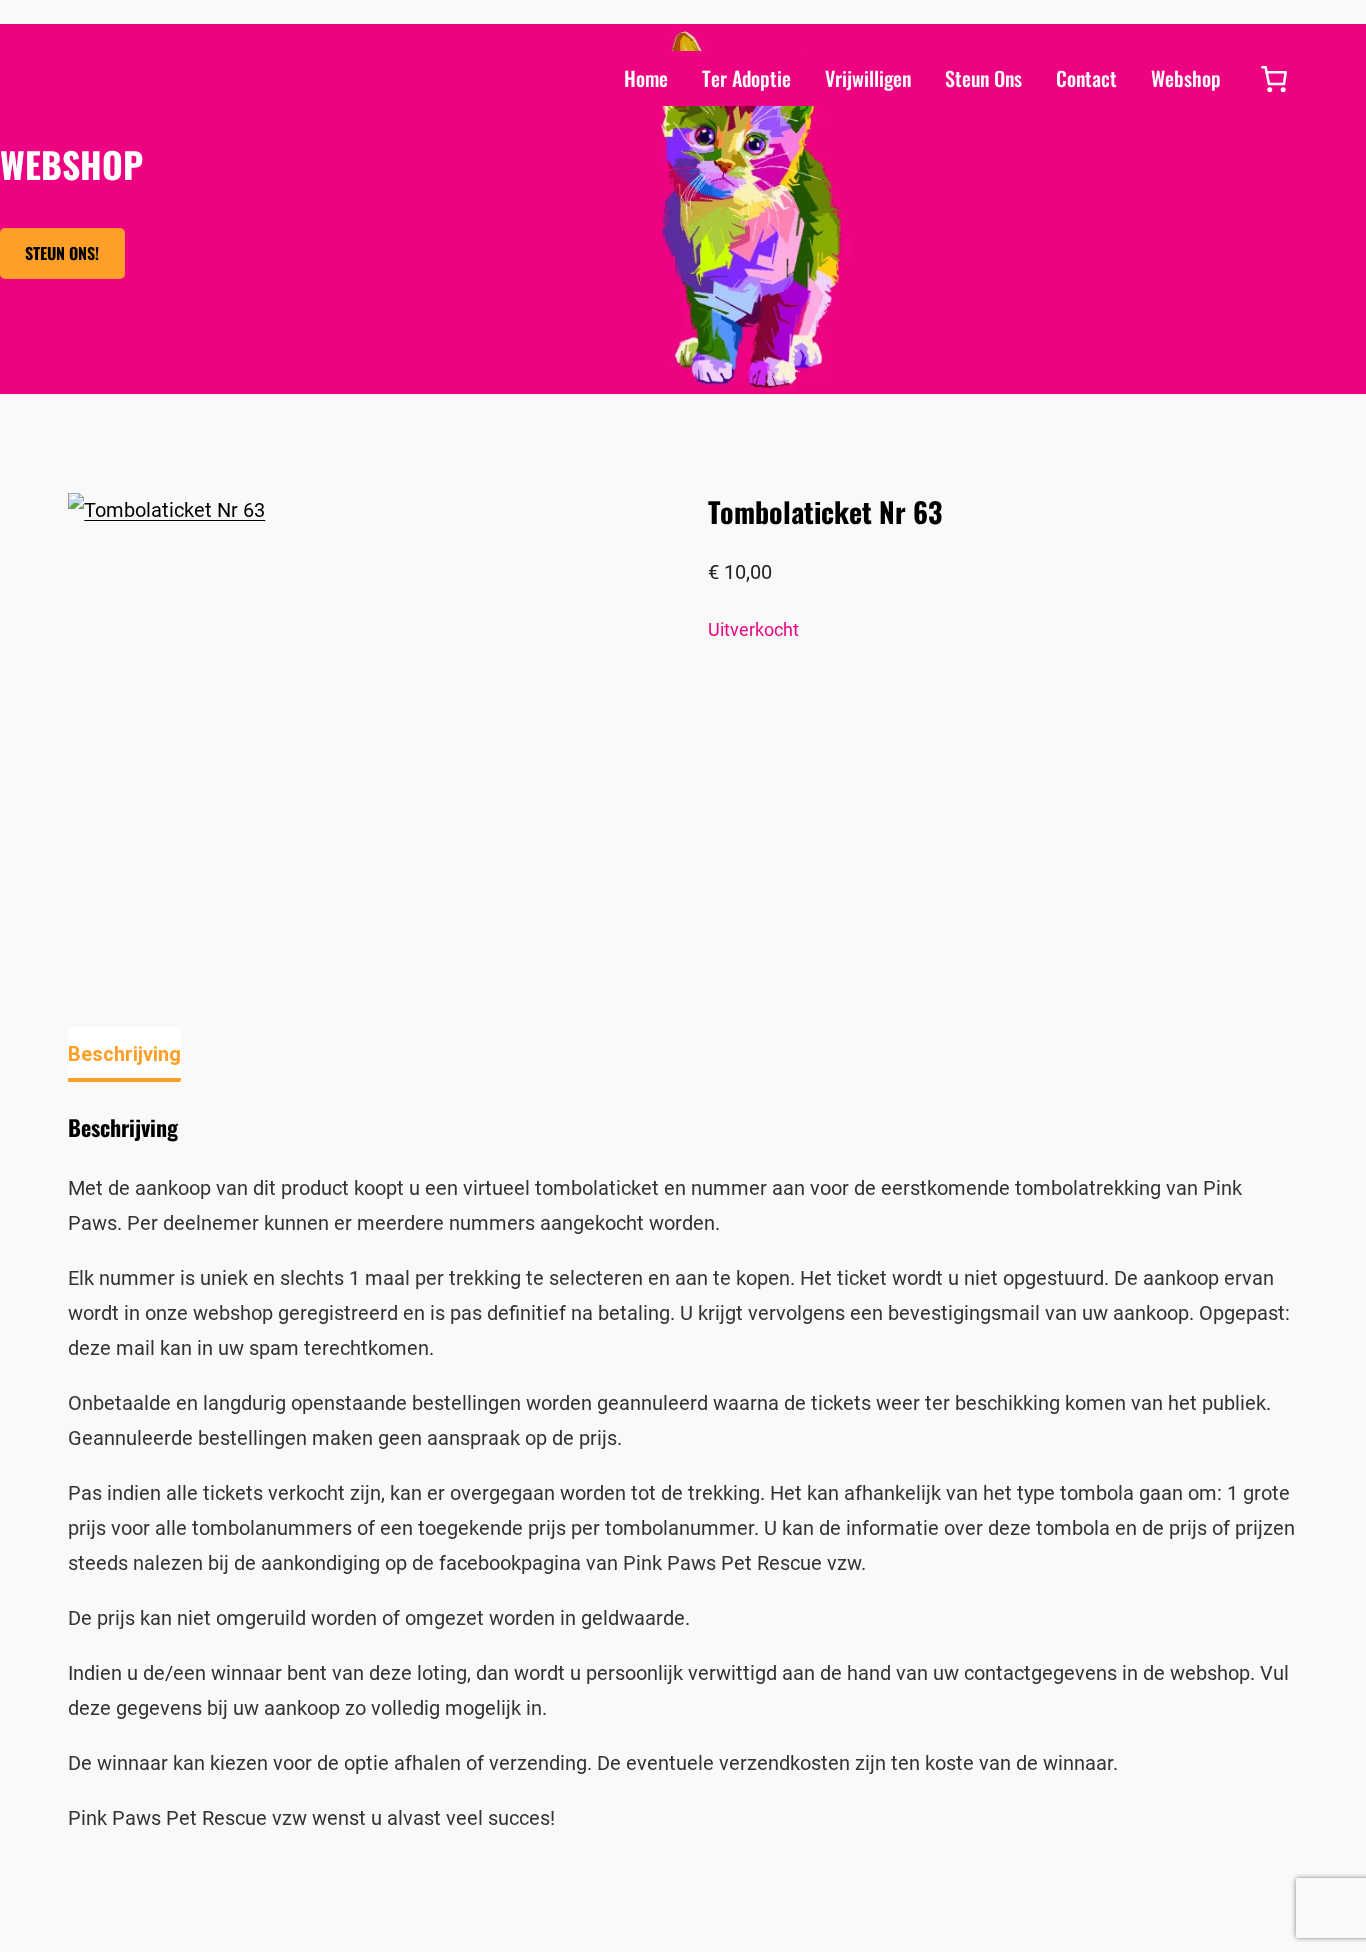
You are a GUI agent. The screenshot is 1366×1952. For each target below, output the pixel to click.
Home (646, 78)
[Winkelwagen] (1274, 79)
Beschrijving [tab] (124, 1054)
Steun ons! (62, 253)
